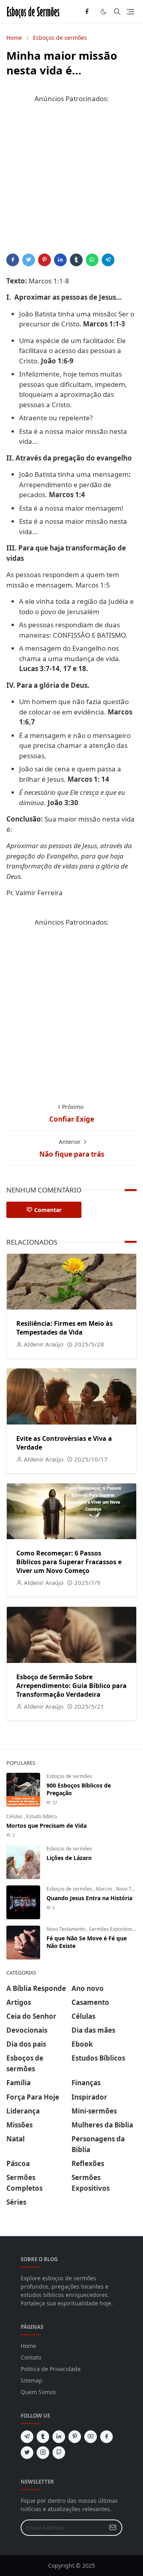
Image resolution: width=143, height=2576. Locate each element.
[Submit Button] (113, 2528)
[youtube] (91, 2437)
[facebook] (87, 12)
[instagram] (43, 2453)
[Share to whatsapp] (92, 260)
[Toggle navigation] (130, 12)
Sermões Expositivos (112, 1929)
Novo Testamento (67, 1929)
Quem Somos (38, 2392)
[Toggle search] (117, 12)
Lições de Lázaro (69, 1858)
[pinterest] (75, 2437)
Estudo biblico (42, 1816)
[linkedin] (59, 2437)
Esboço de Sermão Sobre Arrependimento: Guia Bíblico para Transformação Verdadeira (71, 1686)
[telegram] (27, 2437)
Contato (31, 2357)
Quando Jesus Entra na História (89, 1898)
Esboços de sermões (69, 1776)
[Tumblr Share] (76, 260)
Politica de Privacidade (51, 2369)
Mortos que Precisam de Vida (46, 1826)
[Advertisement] (71, 182)
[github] (59, 2453)
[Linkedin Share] (60, 260)
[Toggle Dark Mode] (103, 12)
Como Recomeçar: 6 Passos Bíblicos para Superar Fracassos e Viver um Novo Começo (69, 1562)
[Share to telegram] (108, 260)
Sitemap (32, 2380)
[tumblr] (43, 2437)
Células (15, 1816)
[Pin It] (44, 260)
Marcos (105, 1889)
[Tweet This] (29, 260)
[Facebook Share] (13, 260)
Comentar (48, 1210)
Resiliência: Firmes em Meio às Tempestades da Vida (65, 1328)
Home (28, 2346)
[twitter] (27, 2453)
